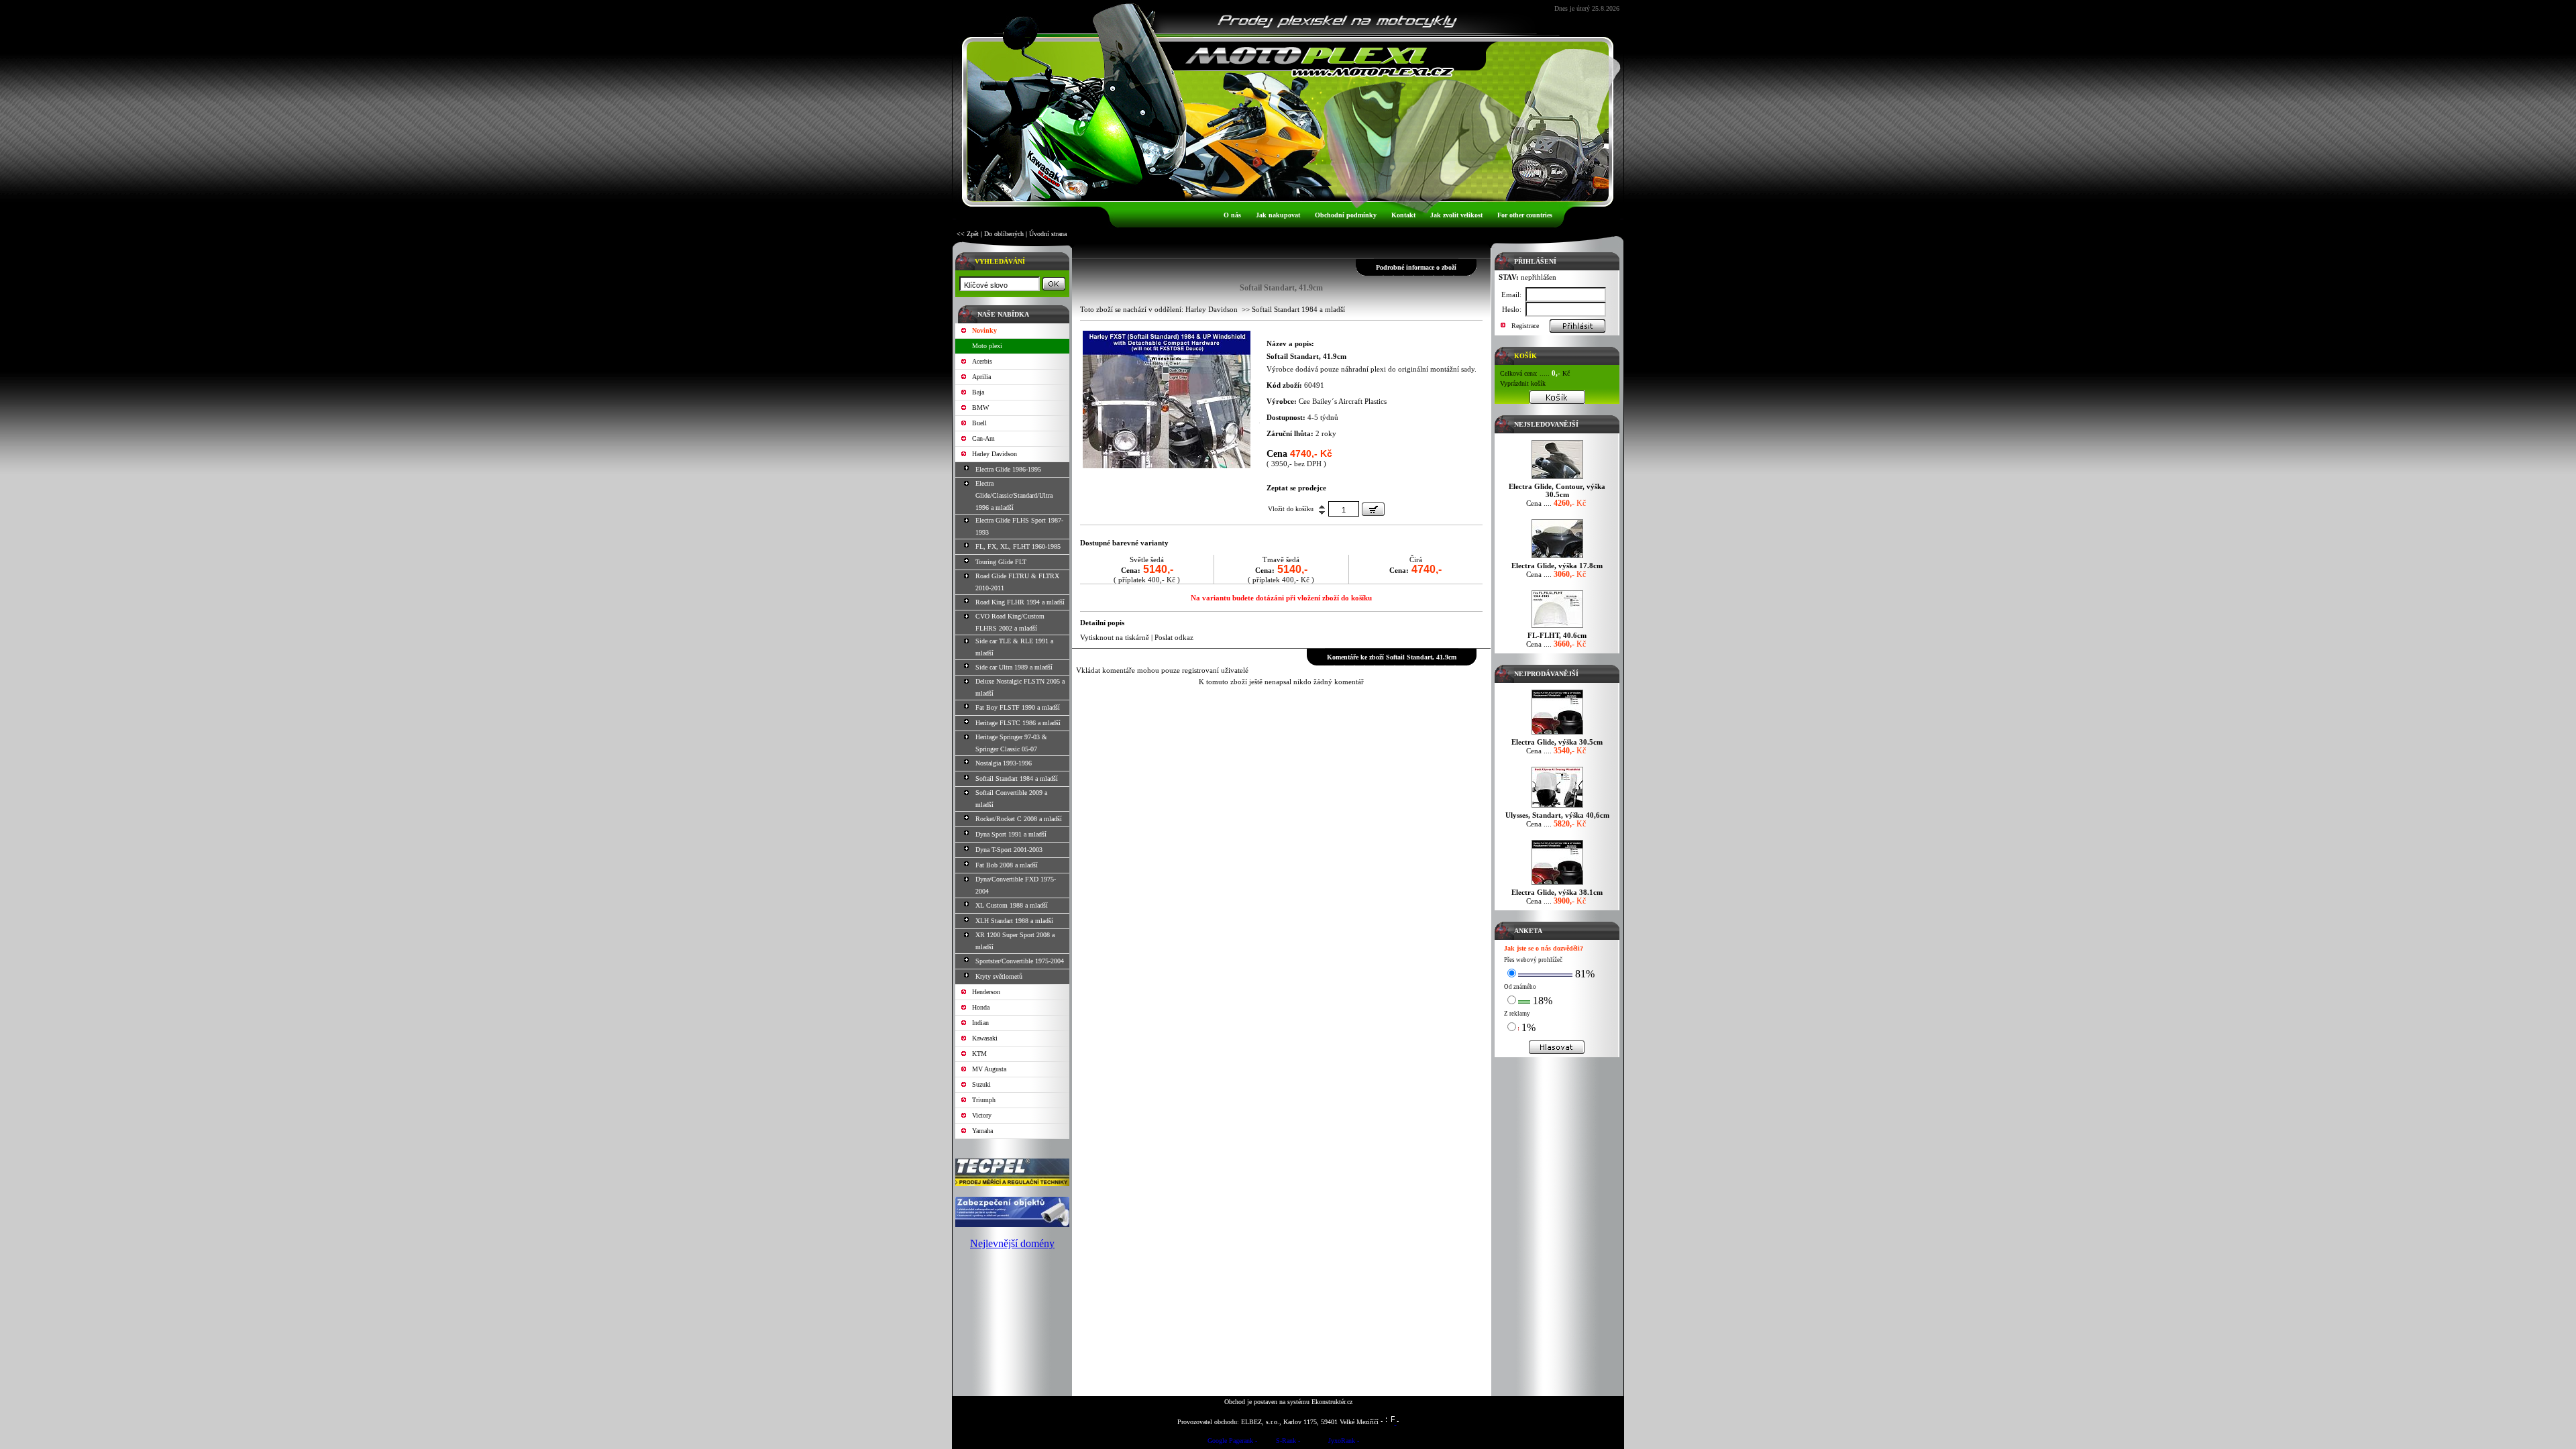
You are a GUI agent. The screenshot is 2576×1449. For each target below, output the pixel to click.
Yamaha (982, 1131)
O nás (1232, 215)
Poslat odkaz (1174, 637)
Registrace (1525, 326)
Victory (982, 1115)
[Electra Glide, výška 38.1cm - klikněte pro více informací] (1557, 884)
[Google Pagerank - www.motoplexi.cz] (1232, 1443)
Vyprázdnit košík (1523, 383)
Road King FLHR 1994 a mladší (1020, 602)
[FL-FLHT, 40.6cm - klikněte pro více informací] (1557, 628)
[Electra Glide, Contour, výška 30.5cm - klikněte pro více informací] (1557, 479)
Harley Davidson (995, 454)
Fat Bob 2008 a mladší (1007, 865)
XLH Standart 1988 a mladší (1014, 921)
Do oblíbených (1004, 234)
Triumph (984, 1100)
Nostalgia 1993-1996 (1004, 763)
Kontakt (1403, 215)
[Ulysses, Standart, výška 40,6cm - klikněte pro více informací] (1557, 807)
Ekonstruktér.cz (1332, 1402)
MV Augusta (989, 1069)
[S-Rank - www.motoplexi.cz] (1288, 1443)
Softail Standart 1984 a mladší (1017, 779)
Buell (979, 423)
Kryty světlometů (999, 976)
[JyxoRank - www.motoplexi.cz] (1344, 1443)
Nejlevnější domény (1012, 1243)
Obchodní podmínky (1346, 215)
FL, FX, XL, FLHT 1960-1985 (1018, 546)
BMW (980, 408)
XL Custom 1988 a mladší (1012, 905)
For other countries (1525, 215)
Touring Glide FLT (1001, 562)
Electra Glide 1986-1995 (1008, 469)
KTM (979, 1054)
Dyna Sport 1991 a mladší (1011, 834)
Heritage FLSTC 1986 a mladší (1018, 723)
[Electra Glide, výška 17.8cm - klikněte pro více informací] (1557, 558)
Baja (978, 392)
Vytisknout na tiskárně (1115, 637)
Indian (980, 1023)
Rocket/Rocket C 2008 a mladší (1019, 819)
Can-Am (983, 438)
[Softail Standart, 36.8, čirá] (1167, 465)
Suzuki (981, 1084)
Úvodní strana (1048, 234)
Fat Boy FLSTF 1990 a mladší (1018, 707)
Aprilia (981, 377)
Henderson (986, 992)
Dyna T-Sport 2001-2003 (1009, 850)
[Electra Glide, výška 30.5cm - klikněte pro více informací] (1557, 734)
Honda (981, 1007)
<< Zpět (968, 234)
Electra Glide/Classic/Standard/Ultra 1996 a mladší (1014, 495)
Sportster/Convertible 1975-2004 (1020, 961)
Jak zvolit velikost (1456, 215)
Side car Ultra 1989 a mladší (1014, 667)
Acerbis (982, 361)
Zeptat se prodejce (1296, 488)
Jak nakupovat (1278, 215)
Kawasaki (985, 1038)
